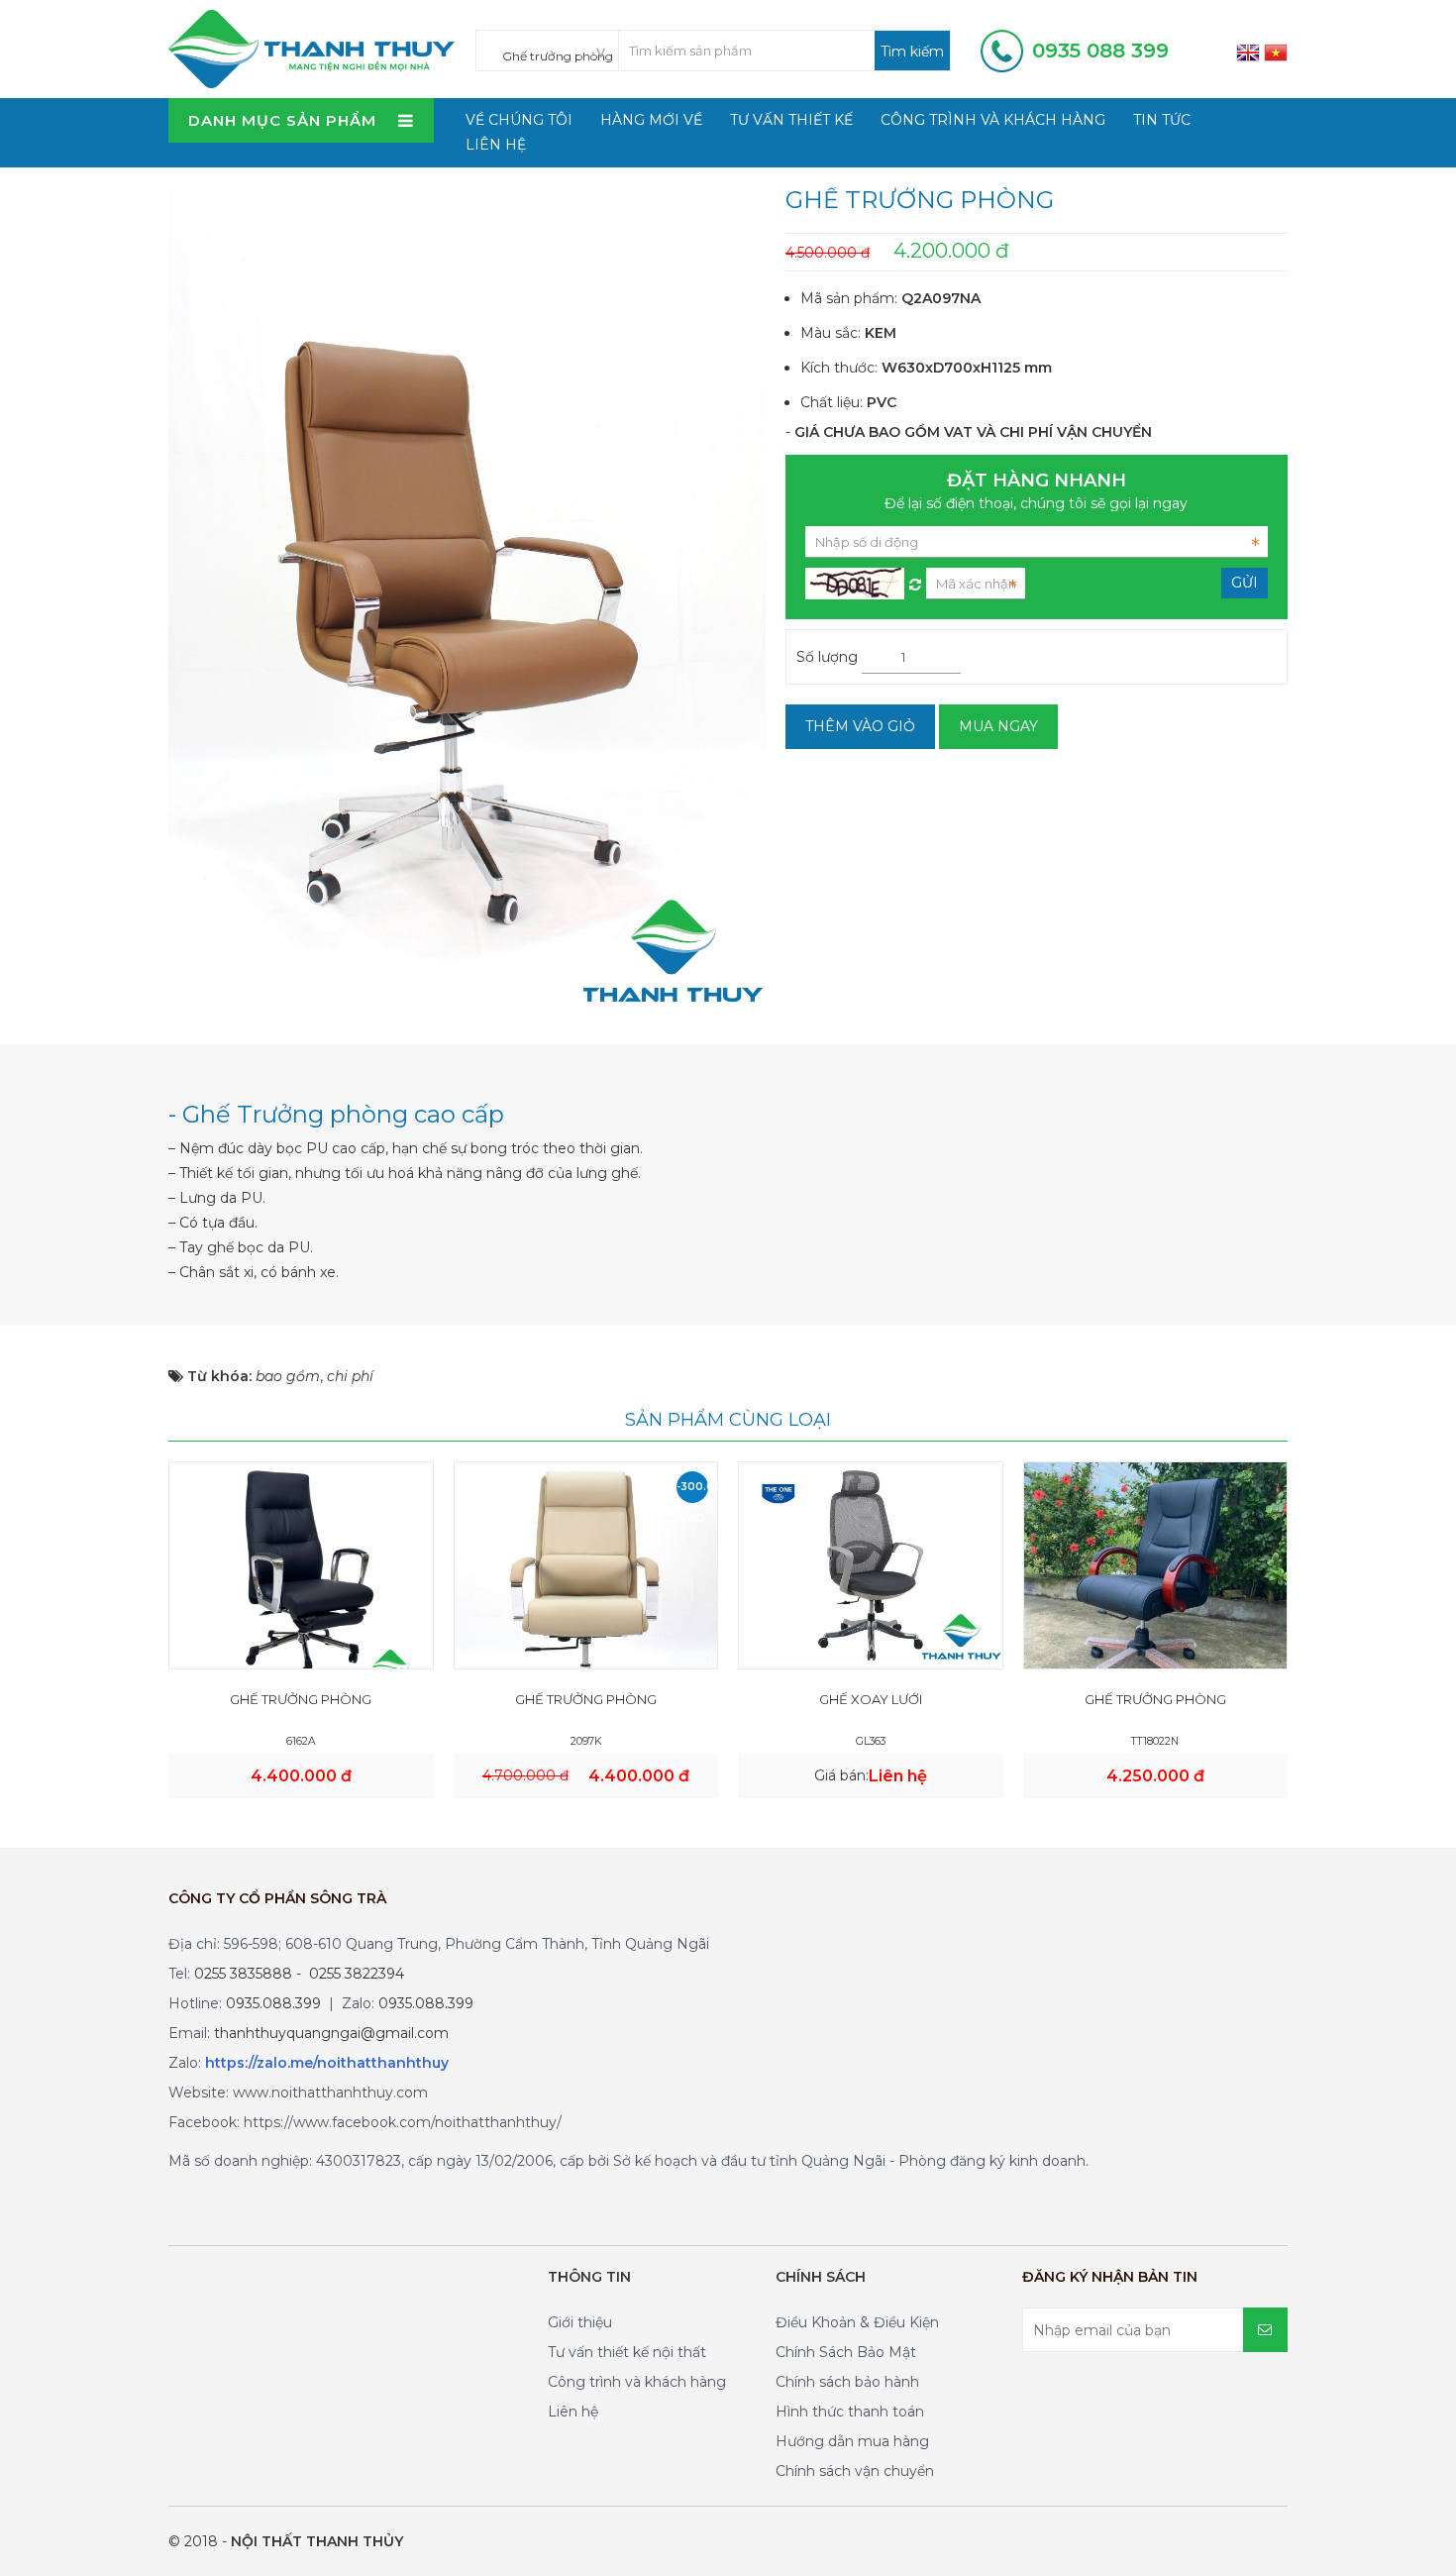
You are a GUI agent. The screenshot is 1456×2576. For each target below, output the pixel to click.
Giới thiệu (580, 2322)
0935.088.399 (273, 2003)
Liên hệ (496, 145)
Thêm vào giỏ (860, 726)
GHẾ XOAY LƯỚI (871, 1699)
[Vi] (1276, 52)
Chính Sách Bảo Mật (846, 2352)
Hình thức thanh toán (850, 2412)
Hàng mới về (651, 120)
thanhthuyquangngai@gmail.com (331, 2033)
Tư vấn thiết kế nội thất (627, 2352)
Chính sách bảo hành (847, 2382)
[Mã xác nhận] (915, 580)
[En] (1248, 52)
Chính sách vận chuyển (855, 2471)
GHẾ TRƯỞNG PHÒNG (301, 1699)
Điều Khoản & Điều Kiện (857, 2322)
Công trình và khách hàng (993, 120)
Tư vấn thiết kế (791, 120)
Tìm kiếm (912, 52)
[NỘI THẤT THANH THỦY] (312, 48)
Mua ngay (998, 726)
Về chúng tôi (519, 120)
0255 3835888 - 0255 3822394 (299, 1974)
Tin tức (1162, 120)
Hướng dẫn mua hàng (852, 2441)
